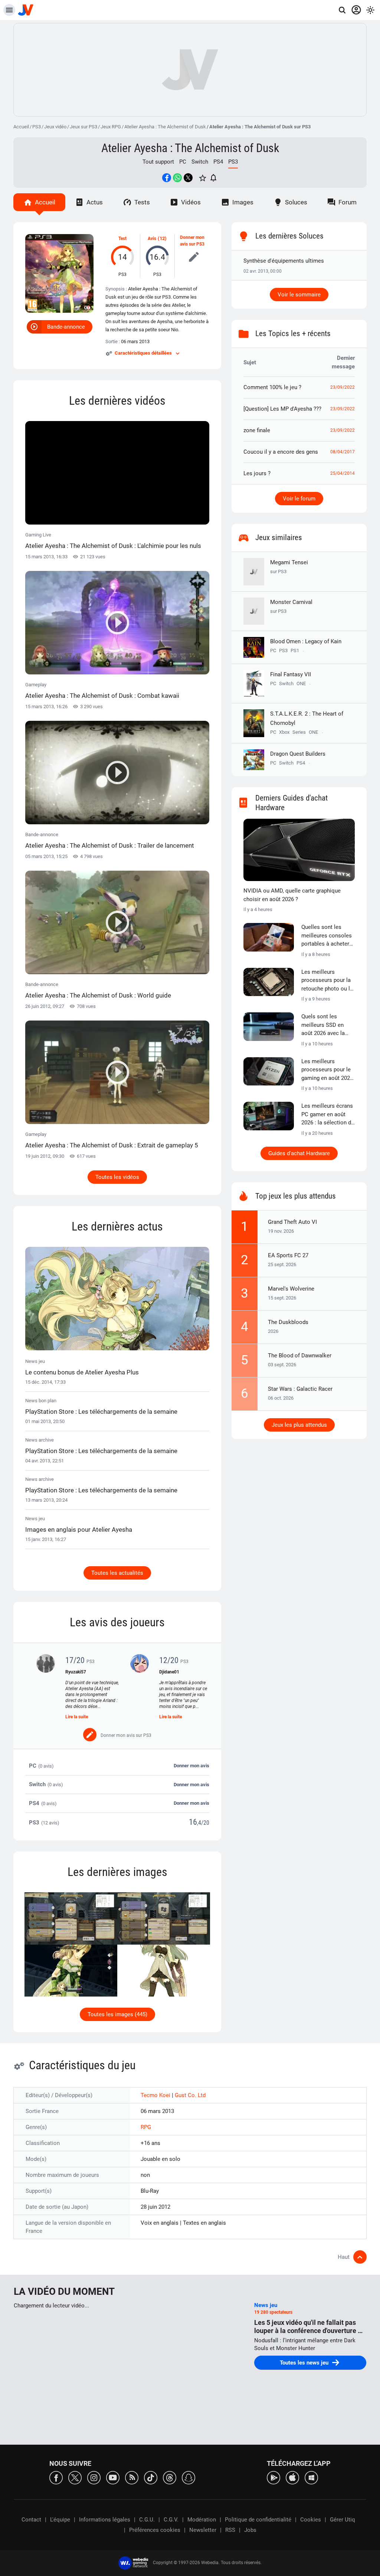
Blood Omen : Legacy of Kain (306, 641)
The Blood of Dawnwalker (300, 1356)
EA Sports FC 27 (288, 1255)
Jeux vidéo (55, 127)
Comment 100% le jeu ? (272, 387)
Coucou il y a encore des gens (281, 452)
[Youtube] (113, 2477)
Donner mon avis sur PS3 (192, 241)
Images (243, 202)
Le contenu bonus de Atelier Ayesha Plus (82, 1372)
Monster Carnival (291, 606)
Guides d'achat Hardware (299, 1153)
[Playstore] (273, 2477)
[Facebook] (56, 2477)
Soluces (296, 202)
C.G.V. (171, 2520)
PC (183, 162)
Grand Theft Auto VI (292, 1222)
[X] (75, 2477)
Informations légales (105, 2520)
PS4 (218, 162)
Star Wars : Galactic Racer (300, 1389)
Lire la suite (77, 1717)
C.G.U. (147, 2520)
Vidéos (191, 202)
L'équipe (60, 2520)
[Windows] (311, 2477)
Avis (152, 239)
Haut (344, 2257)
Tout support (158, 162)
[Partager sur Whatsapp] (177, 178)
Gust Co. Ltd (190, 2095)
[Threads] (170, 2477)
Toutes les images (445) (117, 2014)
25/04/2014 (343, 473)
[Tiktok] (151, 2477)
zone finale (257, 430)
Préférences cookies (155, 2530)
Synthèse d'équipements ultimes (284, 261)
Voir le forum (299, 499)
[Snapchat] (189, 2477)
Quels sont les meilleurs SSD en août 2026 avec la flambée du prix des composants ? (325, 1025)
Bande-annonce (66, 327)
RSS (230, 2530)
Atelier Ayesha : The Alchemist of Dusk (165, 127)
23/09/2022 (343, 387)
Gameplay (102, 691)
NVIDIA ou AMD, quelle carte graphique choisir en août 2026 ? (292, 895)
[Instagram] (94, 2477)
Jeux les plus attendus (299, 1425)
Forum (348, 202)
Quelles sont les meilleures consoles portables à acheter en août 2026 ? (327, 936)
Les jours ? (257, 473)
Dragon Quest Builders (298, 754)
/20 (205, 1823)
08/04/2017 (343, 452)
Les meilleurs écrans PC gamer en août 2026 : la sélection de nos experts (328, 1115)
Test (122, 239)
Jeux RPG (111, 127)
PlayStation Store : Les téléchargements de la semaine (101, 1412)
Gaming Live (113, 541)
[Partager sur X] (188, 178)
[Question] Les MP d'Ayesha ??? (282, 409)
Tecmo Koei (156, 2095)
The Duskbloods (288, 1322)
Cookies (311, 2520)
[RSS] (132, 2477)
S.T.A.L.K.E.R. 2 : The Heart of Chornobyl (307, 718)
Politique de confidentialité (258, 2520)
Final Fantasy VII (291, 674)
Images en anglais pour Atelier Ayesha (79, 1529)
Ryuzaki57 (76, 1672)
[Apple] (292, 2477)
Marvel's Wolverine (291, 1289)
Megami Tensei (289, 567)
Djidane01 (169, 1672)
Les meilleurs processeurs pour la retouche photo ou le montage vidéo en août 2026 (327, 981)
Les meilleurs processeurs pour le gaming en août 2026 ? (327, 1070)
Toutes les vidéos (117, 1177)
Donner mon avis (191, 1766)
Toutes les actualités (117, 1573)
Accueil (21, 127)
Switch (200, 162)
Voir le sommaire (299, 295)
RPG (146, 2127)
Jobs (250, 2530)
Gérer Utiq (343, 2520)
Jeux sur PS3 (83, 127)
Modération (202, 2520)
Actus (95, 202)
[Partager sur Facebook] (167, 178)
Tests (142, 202)
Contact (31, 2520)
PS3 (37, 127)
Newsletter (203, 2530)
